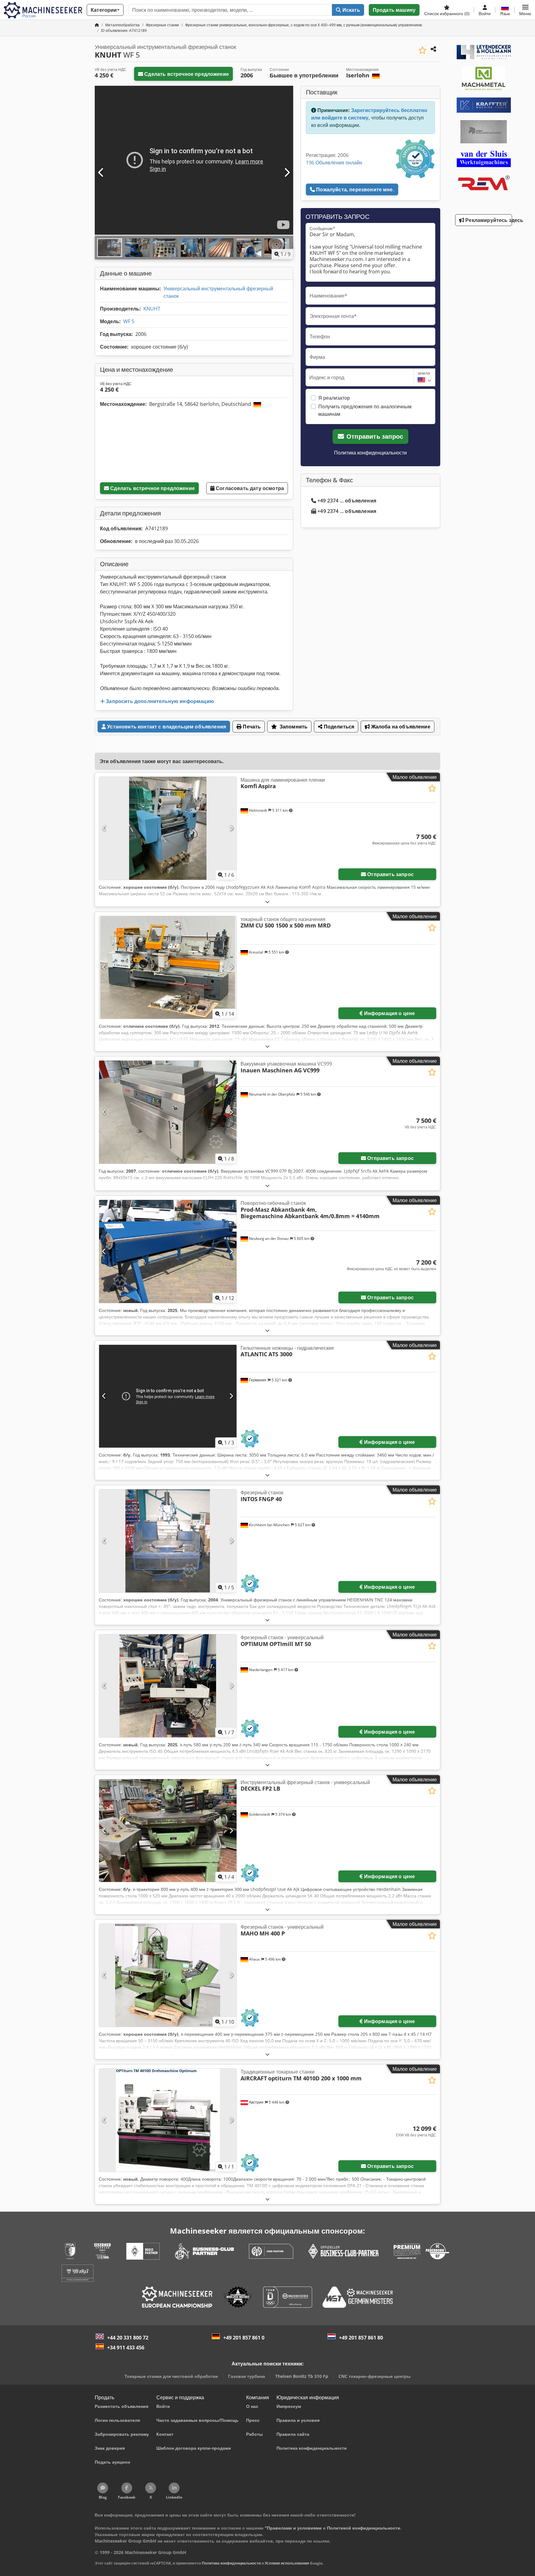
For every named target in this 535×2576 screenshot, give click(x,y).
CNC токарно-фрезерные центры (374, 2376)
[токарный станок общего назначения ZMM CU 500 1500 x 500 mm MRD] (168, 968)
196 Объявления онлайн (334, 163)
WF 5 (129, 321)
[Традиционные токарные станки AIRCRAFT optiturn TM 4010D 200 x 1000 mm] (168, 2120)
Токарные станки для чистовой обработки (171, 2376)
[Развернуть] (267, 902)
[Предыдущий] (101, 173)
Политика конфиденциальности (370, 453)
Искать (351, 10)
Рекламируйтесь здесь (488, 220)
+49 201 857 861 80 (361, 2338)
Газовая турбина (247, 2376)
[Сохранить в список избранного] (422, 50)
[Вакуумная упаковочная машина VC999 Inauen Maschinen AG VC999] (168, 1112)
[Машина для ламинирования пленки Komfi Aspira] (168, 828)
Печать (251, 727)
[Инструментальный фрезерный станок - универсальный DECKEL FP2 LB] (168, 1831)
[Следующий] (287, 173)
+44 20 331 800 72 (128, 2338)
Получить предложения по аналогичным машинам (365, 410)
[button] (525, 10)
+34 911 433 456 (126, 2348)
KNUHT (152, 309)
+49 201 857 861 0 (244, 2338)
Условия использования (287, 2563)
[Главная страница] (97, 25)
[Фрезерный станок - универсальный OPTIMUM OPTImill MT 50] (168, 1686)
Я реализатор (334, 398)
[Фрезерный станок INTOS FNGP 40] (168, 1541)
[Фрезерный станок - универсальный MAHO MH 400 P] (168, 1975)
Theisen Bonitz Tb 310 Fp (302, 2376)
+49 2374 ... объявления (347, 501)
